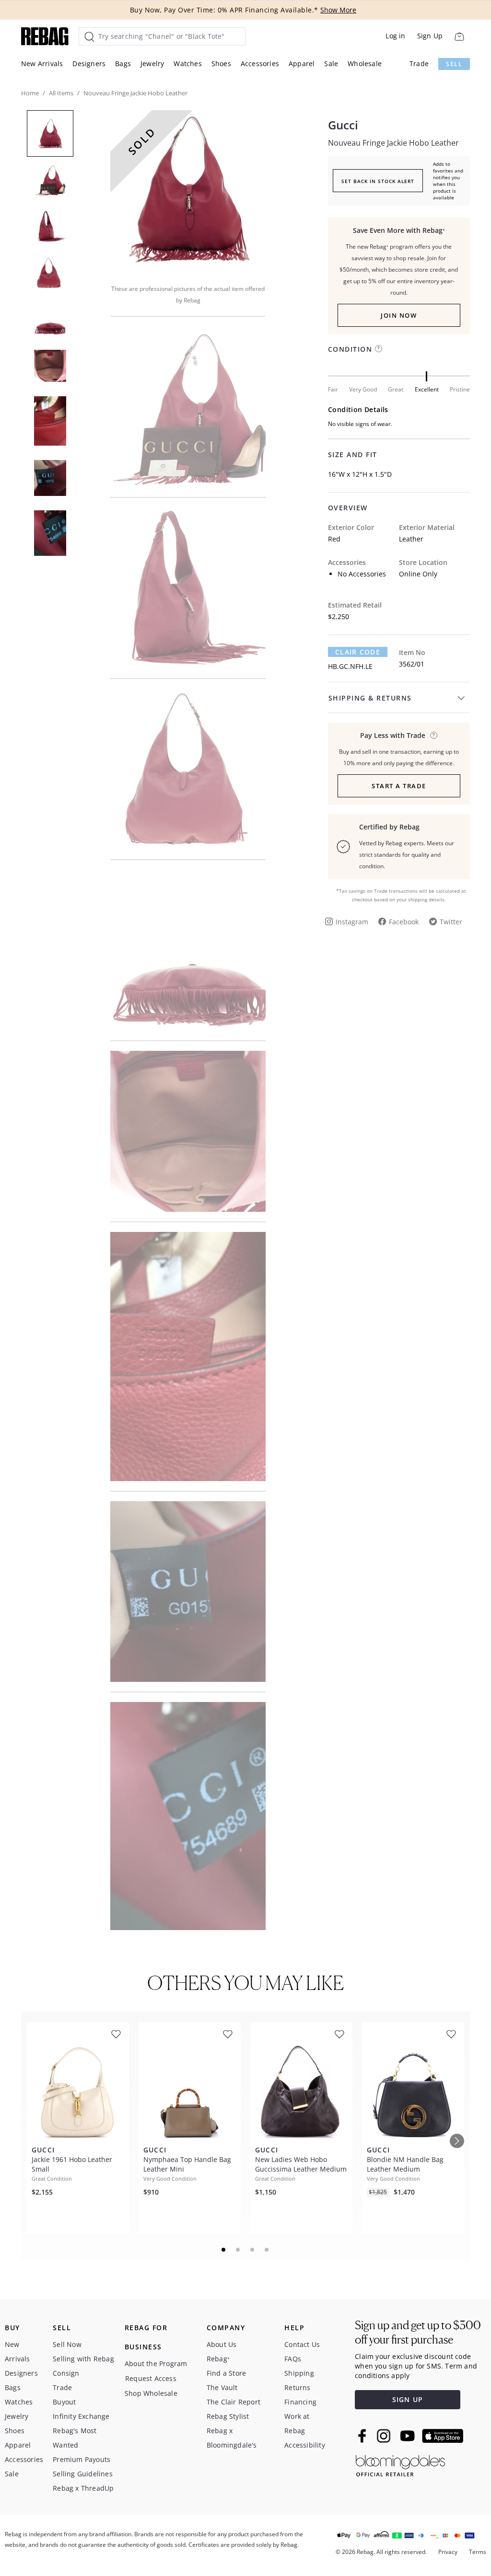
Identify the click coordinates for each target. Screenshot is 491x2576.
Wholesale (365, 63)
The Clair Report (234, 2402)
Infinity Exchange (81, 2416)
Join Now (399, 315)
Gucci (343, 125)
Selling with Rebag (83, 2359)
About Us (222, 2344)
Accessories (260, 63)
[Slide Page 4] (267, 2250)
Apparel (302, 63)
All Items (61, 93)
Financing (300, 2402)
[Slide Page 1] (224, 2250)
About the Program (156, 2363)
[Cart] (459, 36)
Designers (89, 63)
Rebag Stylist (228, 2416)
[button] (188, 191)
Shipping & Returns (370, 698)
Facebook (404, 922)
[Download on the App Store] (443, 2436)
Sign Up (430, 36)
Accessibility (305, 2445)
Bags (123, 63)
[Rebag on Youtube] (409, 2436)
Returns (297, 2387)
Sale (331, 63)
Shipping (299, 2373)
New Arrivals (42, 63)
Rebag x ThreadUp (83, 2488)
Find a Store (226, 2373)
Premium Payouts (82, 2459)
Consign (66, 2373)
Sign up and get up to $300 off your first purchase (418, 2332)
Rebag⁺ (218, 2359)
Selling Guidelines (83, 2474)
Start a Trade (399, 786)
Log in (395, 36)
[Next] (457, 2141)
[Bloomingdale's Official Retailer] (400, 2464)
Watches (187, 63)
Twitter (451, 922)
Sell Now (67, 2344)
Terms (478, 2552)
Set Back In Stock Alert (378, 181)
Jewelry (152, 63)
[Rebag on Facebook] (363, 2436)
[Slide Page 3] (253, 2250)
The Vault (222, 2387)
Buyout (64, 2402)
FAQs (293, 2359)
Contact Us (302, 2344)
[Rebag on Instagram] (384, 2436)
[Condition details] (379, 349)
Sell (454, 64)
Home (30, 93)
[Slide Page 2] (238, 2250)
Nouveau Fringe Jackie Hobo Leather (393, 143)
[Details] (434, 735)
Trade (419, 63)
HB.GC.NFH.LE (350, 666)
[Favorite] (116, 2034)
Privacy (448, 2552)
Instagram (352, 922)
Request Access (151, 2378)
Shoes (221, 63)
